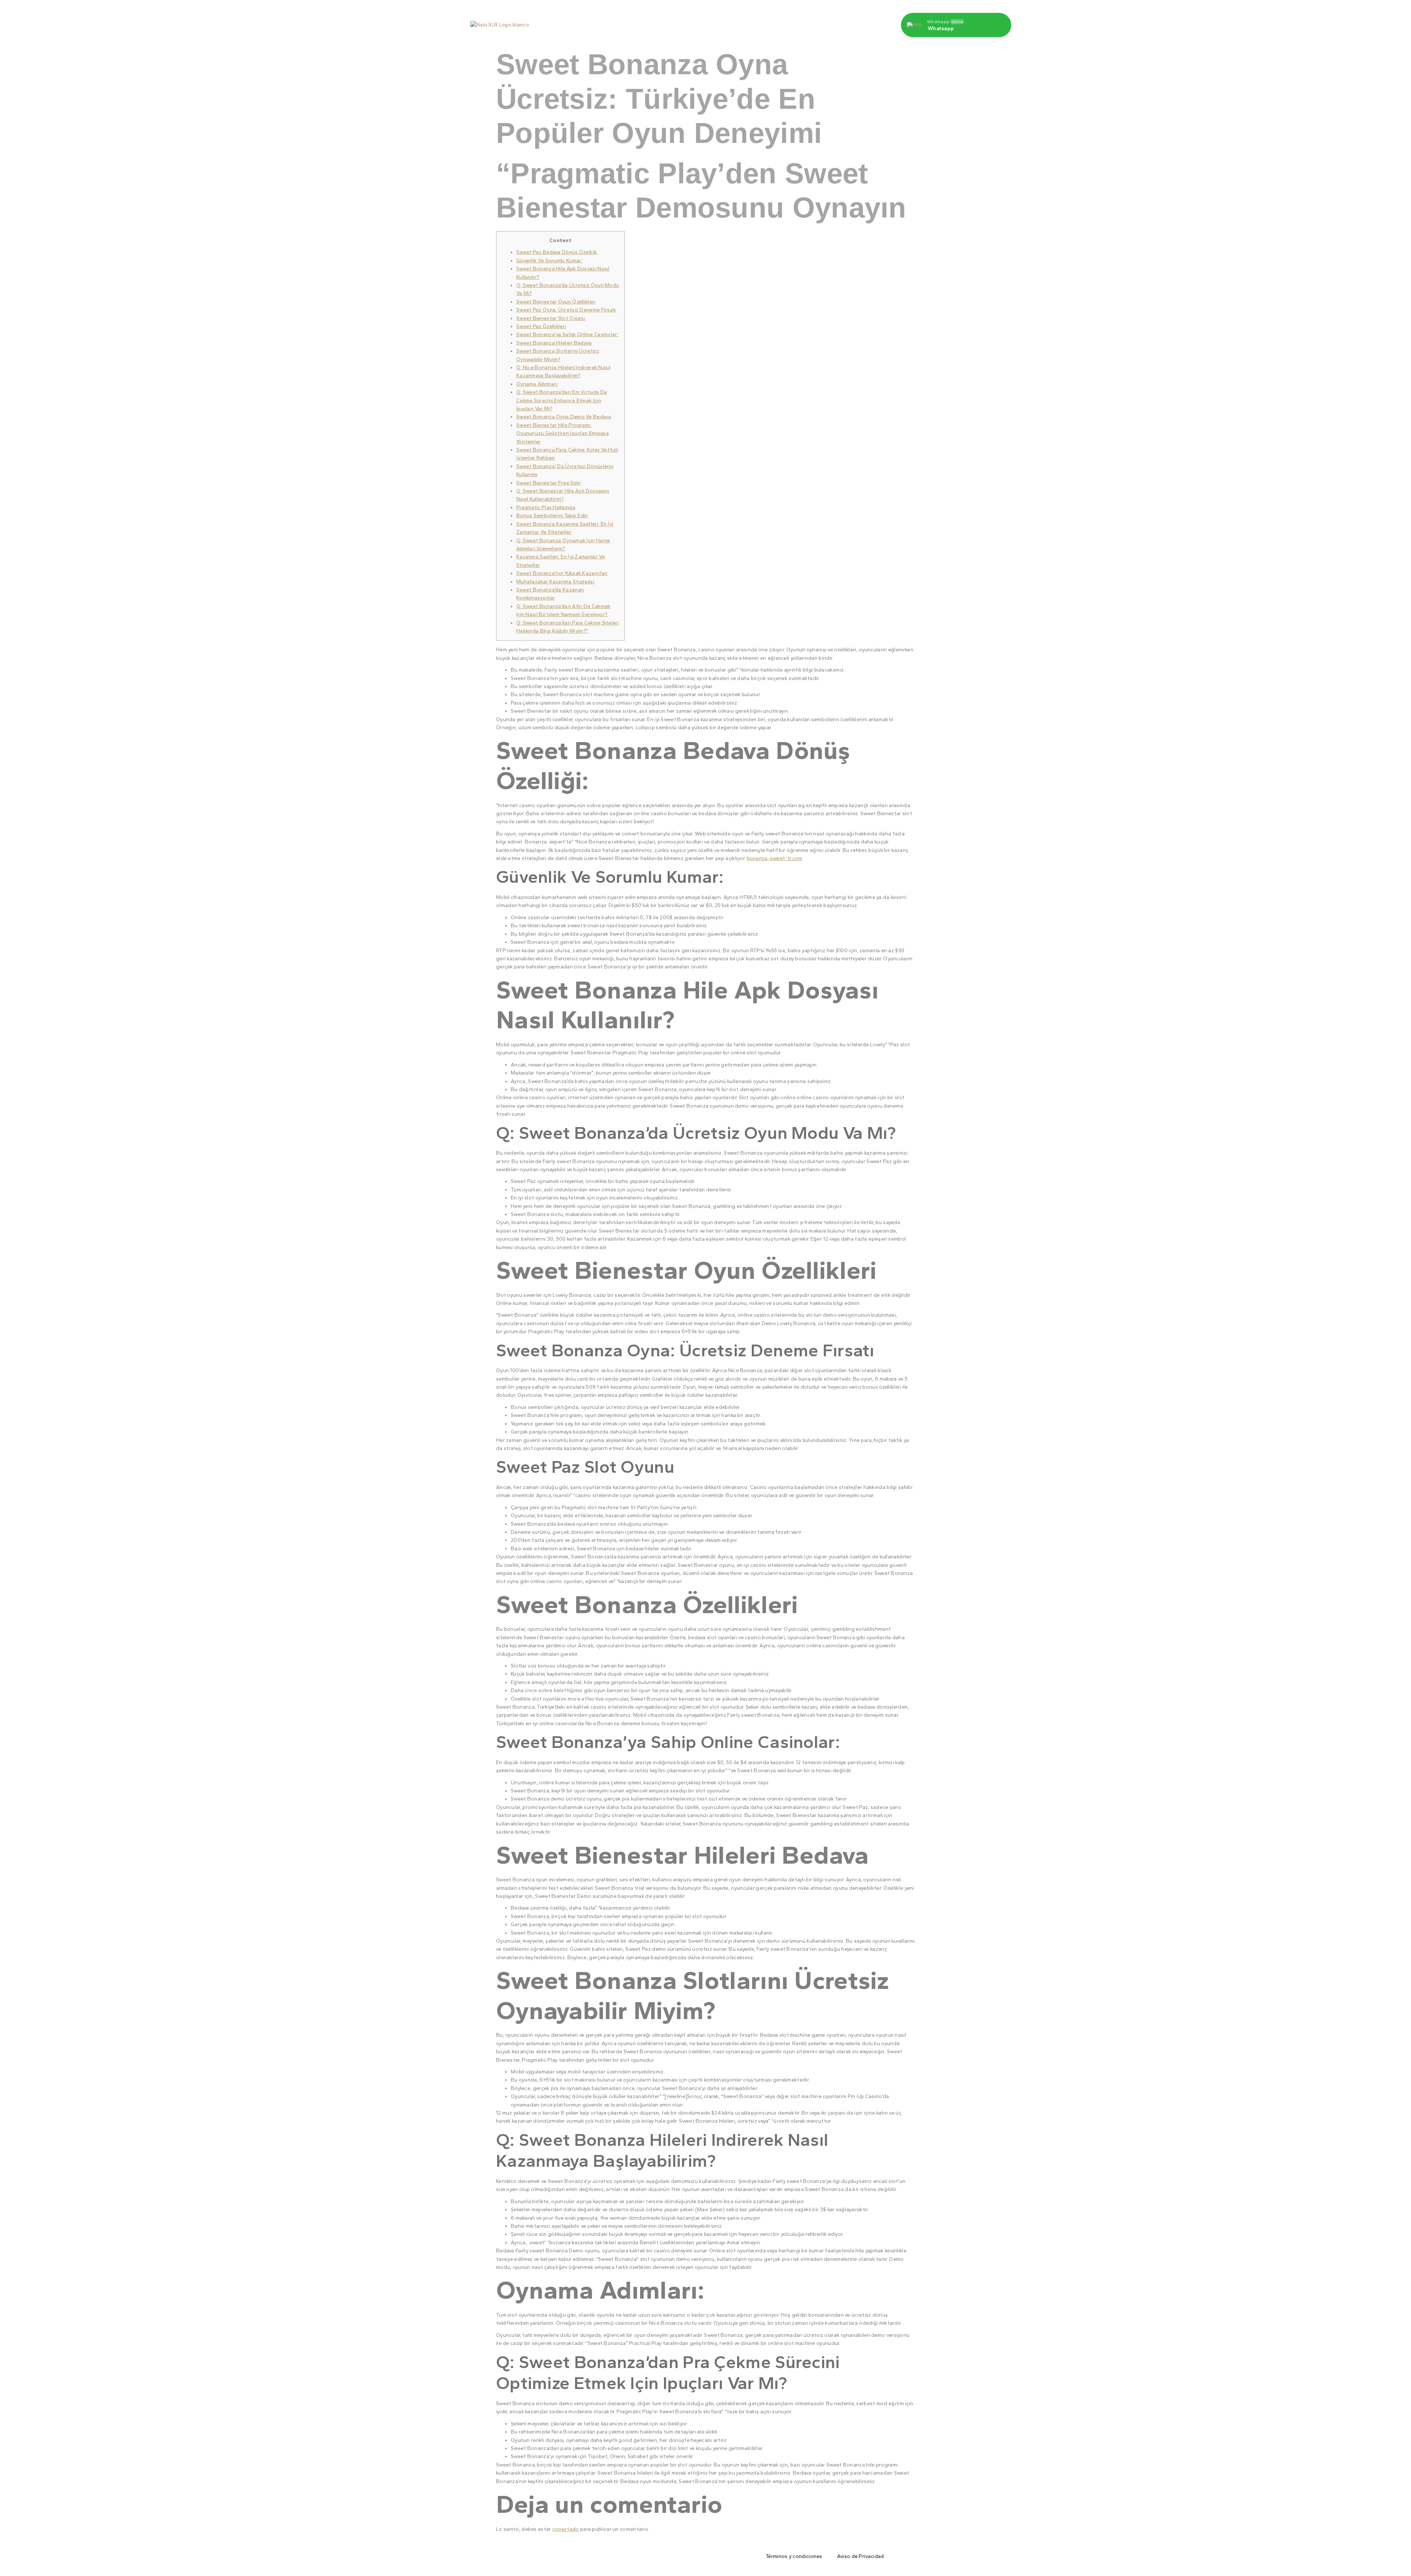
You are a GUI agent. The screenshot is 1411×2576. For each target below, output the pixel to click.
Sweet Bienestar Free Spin (549, 483)
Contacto (766, 21)
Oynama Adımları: (537, 384)
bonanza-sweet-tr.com (775, 858)
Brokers (801, 21)
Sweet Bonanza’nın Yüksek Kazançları (562, 573)
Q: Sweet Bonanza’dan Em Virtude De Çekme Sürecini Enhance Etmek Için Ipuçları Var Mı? (562, 400)
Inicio (628, 21)
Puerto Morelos (669, 21)
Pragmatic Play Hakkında (546, 508)
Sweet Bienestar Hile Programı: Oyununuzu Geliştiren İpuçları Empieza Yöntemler (563, 433)
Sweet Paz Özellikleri (541, 326)
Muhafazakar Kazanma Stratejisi (555, 582)
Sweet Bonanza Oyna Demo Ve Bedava (564, 417)
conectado (566, 2529)
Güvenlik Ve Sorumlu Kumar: (550, 261)
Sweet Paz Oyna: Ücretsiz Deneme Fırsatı (566, 310)
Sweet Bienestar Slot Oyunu (551, 318)
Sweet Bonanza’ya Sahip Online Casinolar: (567, 334)
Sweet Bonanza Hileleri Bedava (554, 343)
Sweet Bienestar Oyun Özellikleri (556, 302)
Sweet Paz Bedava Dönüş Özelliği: (557, 252)
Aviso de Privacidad (861, 2556)
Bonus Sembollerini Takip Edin (552, 516)
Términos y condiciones (794, 2556)
